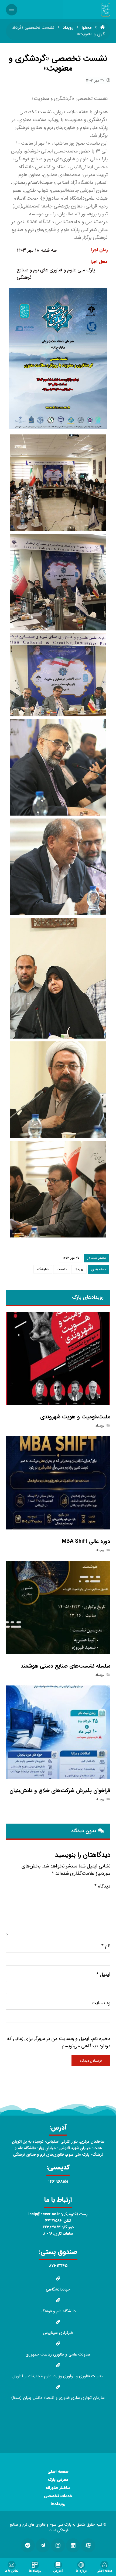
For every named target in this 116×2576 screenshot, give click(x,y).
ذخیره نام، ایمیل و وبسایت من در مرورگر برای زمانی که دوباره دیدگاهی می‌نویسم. (59, 2042)
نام (106, 1946)
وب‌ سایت (101, 2003)
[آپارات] (88, 2545)
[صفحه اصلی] (103, 27)
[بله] (28, 2545)
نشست (62, 1269)
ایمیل (103, 1975)
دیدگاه (102, 1886)
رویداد (79, 1269)
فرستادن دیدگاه (91, 2061)
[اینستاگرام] (58, 2545)
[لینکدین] (73, 2545)
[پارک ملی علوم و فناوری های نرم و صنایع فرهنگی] (106, 10)
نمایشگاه (43, 1269)
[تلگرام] (43, 2545)
